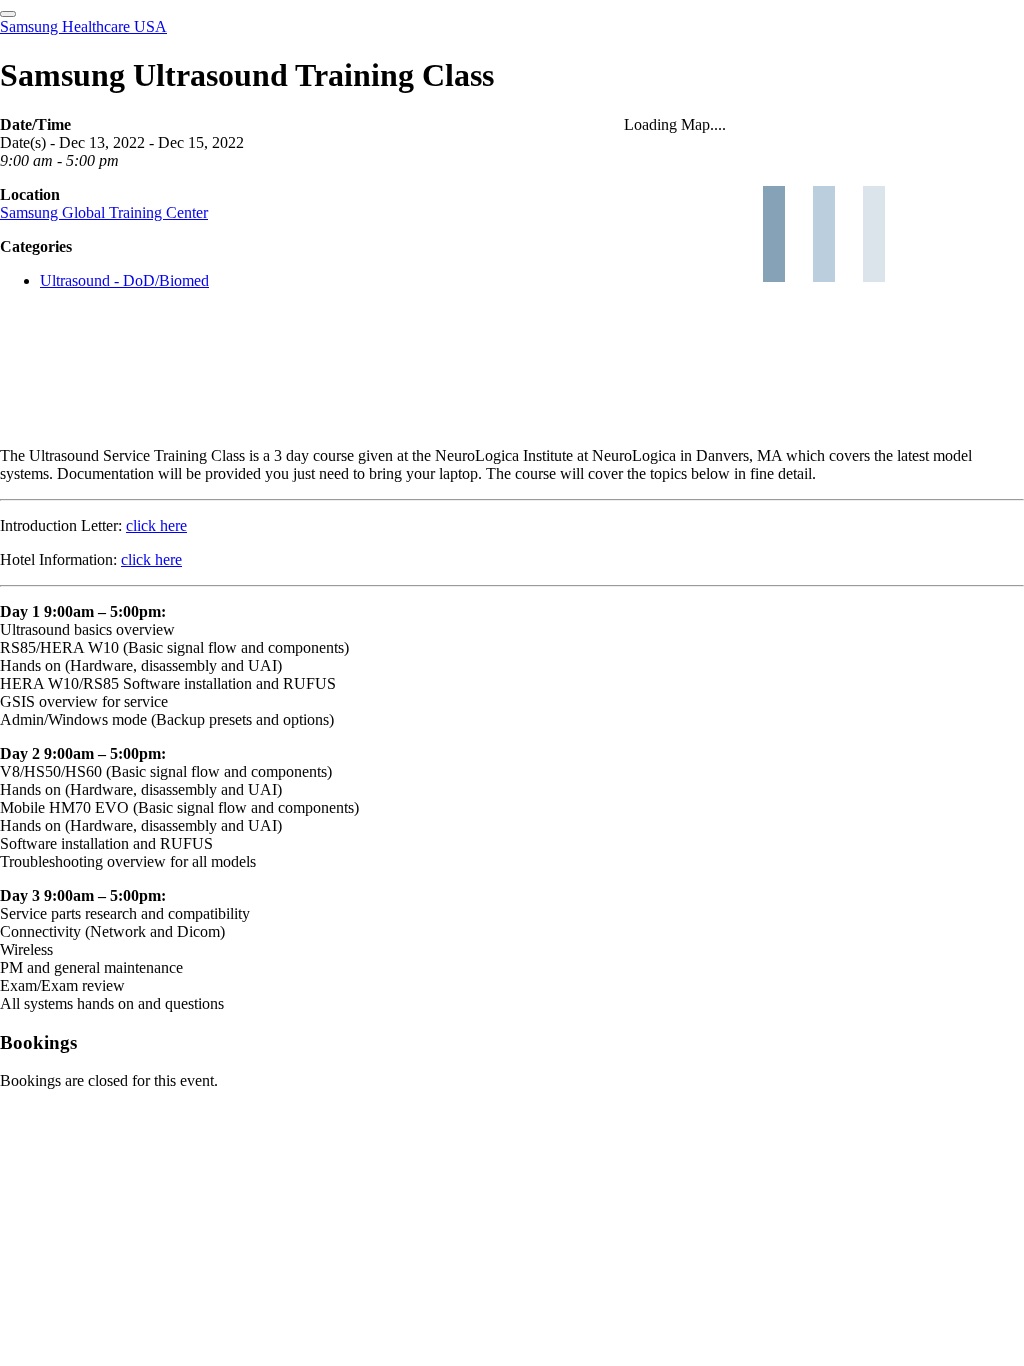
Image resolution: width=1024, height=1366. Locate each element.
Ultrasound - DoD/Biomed (124, 280)
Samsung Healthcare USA (83, 26)
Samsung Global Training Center (104, 212)
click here (156, 525)
